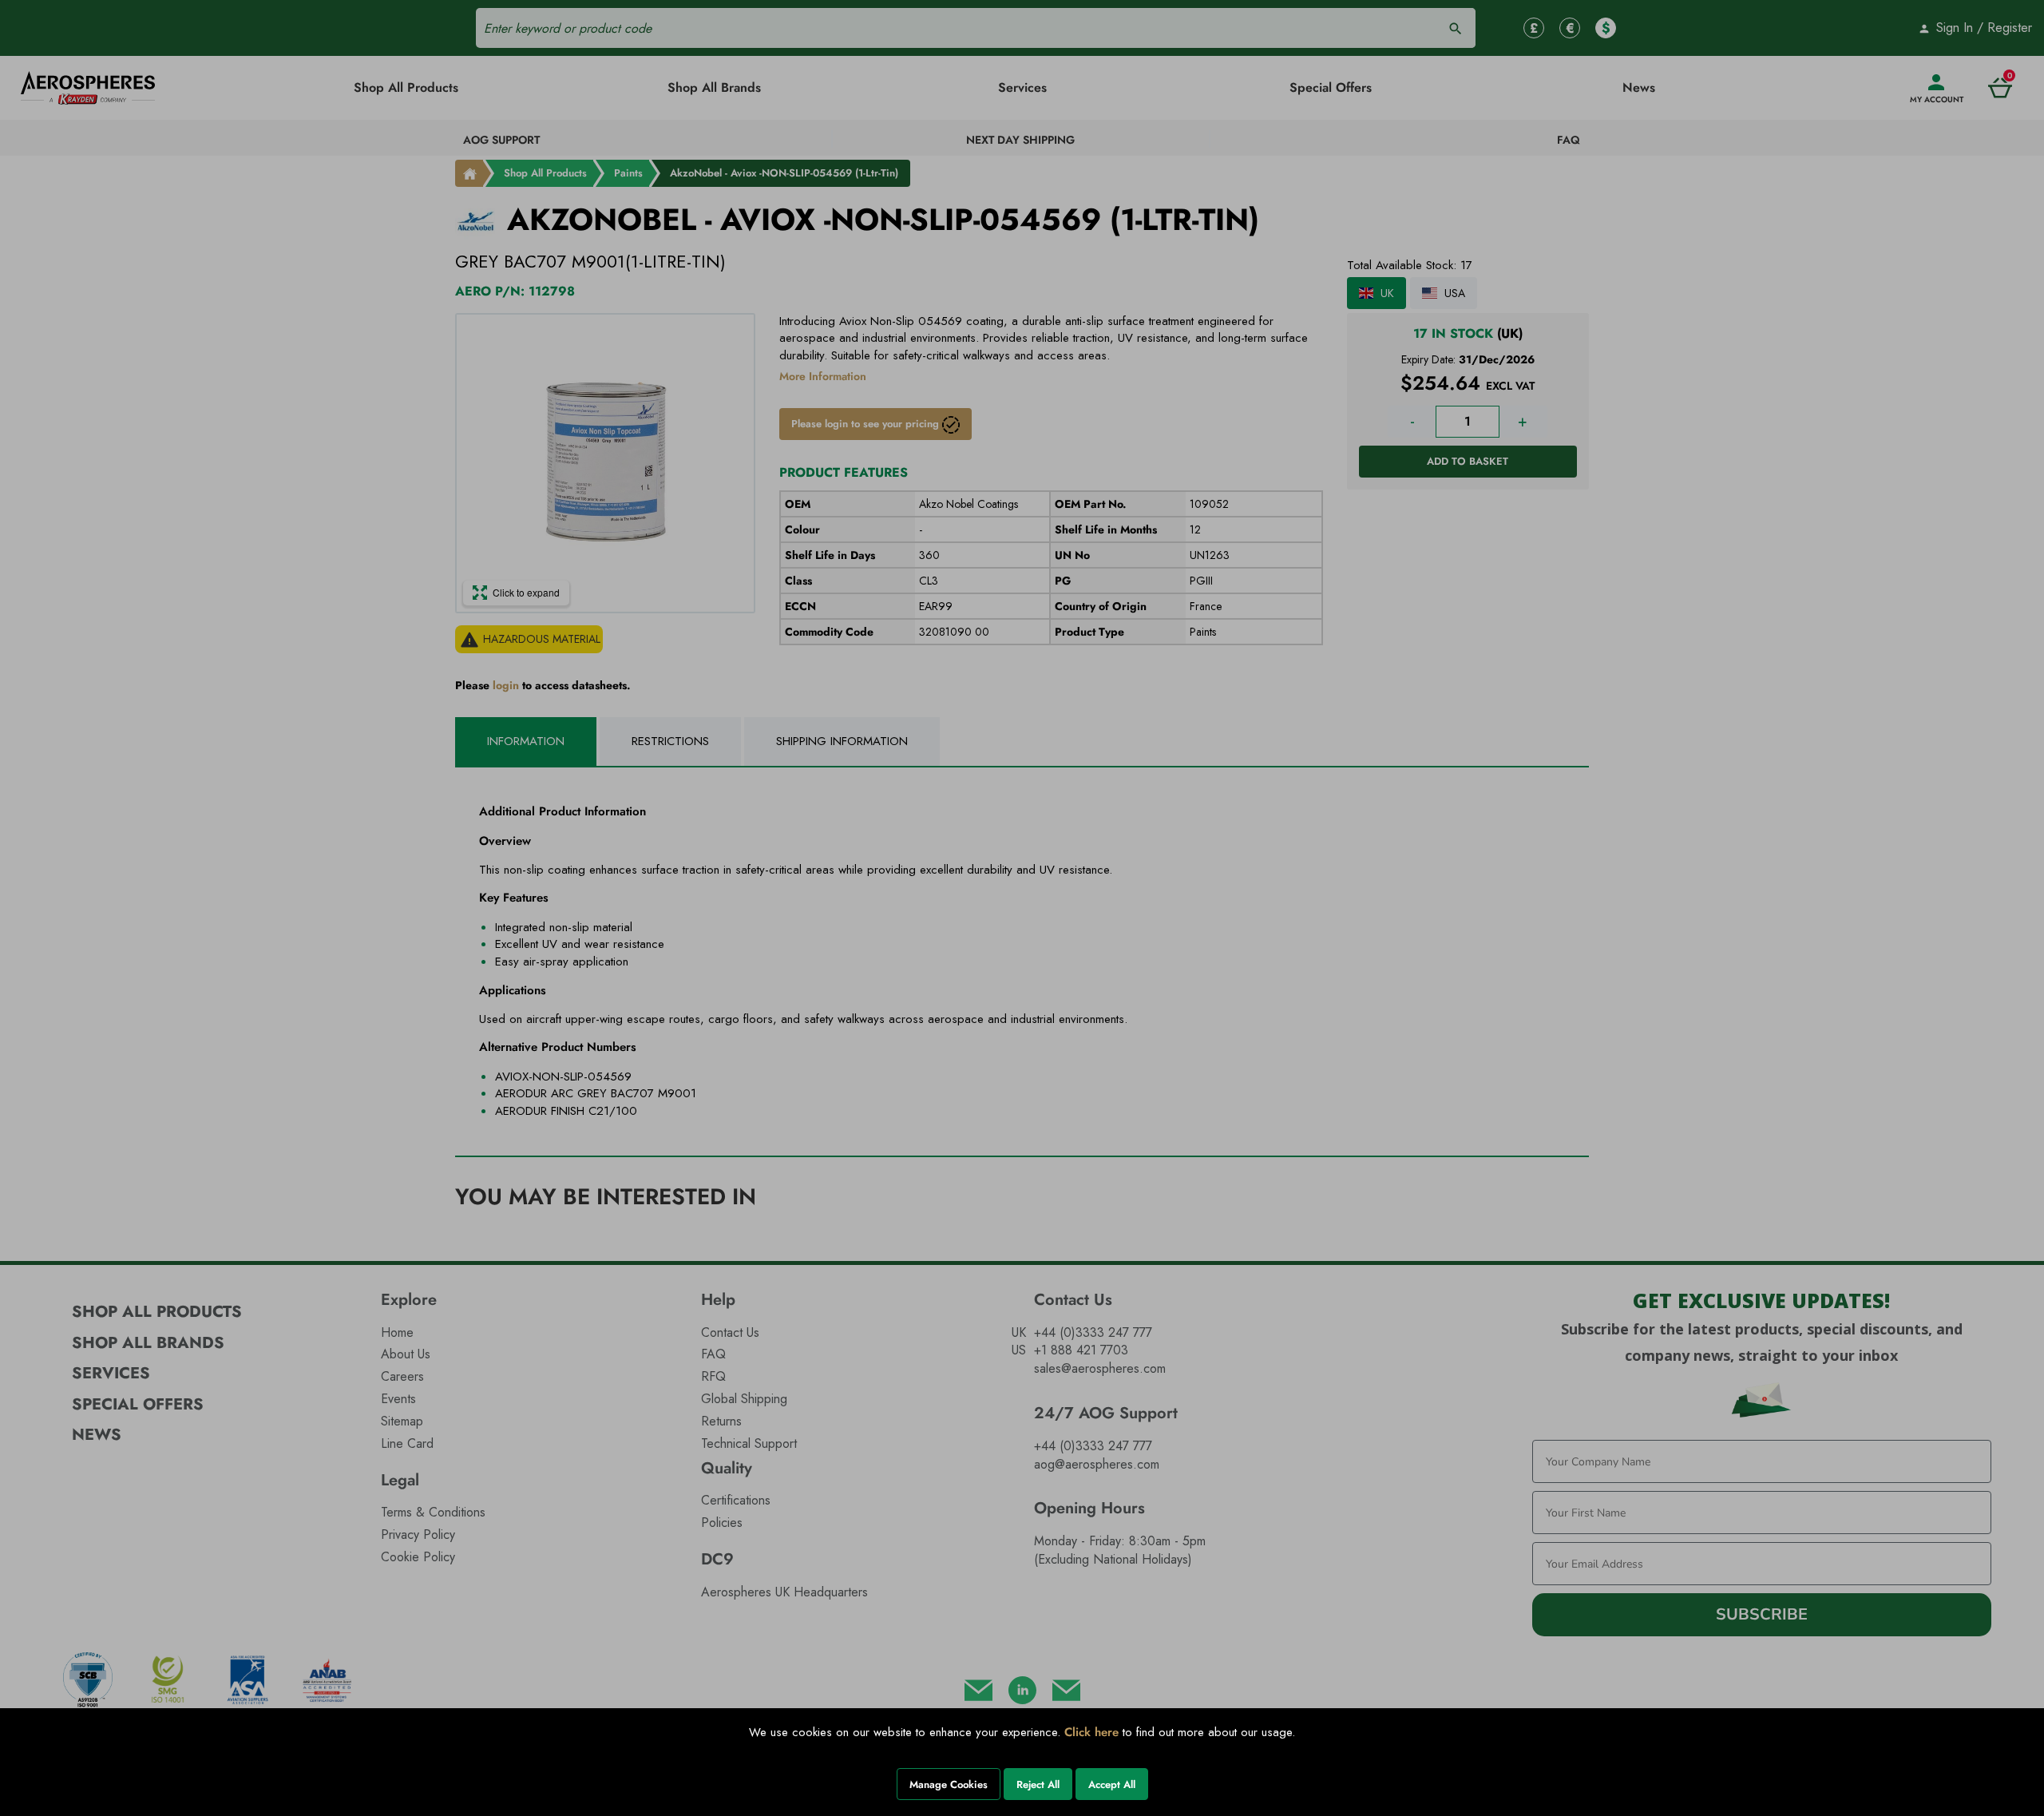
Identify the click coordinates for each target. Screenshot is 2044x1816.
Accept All (1112, 1784)
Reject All (1038, 1784)
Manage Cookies (949, 1784)
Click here (1091, 1732)
